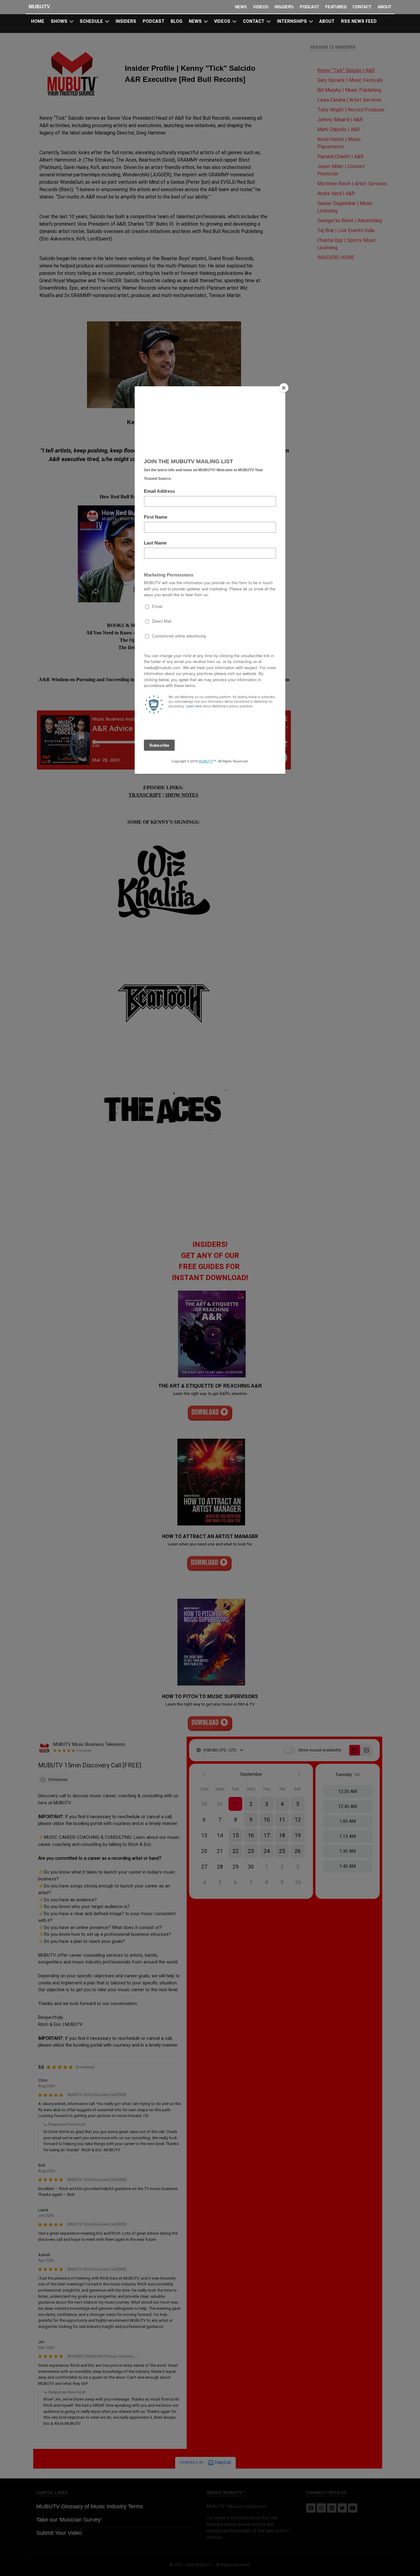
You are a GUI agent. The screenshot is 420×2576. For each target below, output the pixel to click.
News (241, 7)
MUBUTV (39, 7)
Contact (362, 7)
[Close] (284, 388)
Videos (261, 7)
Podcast (309, 7)
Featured (336, 7)
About (384, 7)
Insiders (284, 7)
